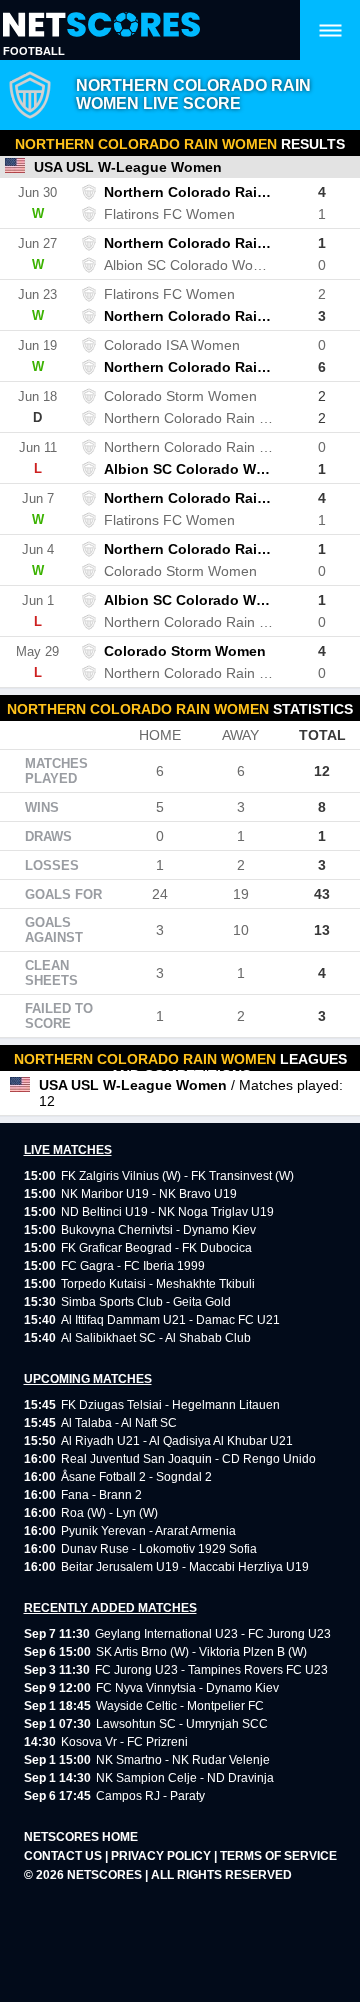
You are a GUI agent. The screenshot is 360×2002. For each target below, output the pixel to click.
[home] (101, 25)
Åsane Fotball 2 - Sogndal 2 (136, 1477)
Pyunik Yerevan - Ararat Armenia (148, 1531)
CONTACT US (64, 1856)
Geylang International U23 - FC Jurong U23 (213, 1634)
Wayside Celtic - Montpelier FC (180, 1706)
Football (34, 51)
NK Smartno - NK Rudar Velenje (183, 1760)
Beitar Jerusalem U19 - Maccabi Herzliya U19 (185, 1567)
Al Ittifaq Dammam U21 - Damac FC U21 (170, 1320)
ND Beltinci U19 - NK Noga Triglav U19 (167, 1212)
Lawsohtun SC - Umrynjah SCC (182, 1724)
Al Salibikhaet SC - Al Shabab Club (156, 1338)
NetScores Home (81, 1837)
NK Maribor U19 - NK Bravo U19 (149, 1194)
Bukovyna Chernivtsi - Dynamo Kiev (158, 1230)
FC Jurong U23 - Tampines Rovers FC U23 (211, 1670)
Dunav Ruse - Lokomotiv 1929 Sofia (159, 1549)
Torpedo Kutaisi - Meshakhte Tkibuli (158, 1284)
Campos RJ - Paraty (150, 1796)
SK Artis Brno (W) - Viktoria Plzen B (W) (201, 1652)
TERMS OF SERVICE (278, 1856)
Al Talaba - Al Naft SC (119, 1423)
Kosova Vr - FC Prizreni (124, 1742)
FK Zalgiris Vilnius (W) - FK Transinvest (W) (177, 1176)
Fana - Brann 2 (101, 1495)
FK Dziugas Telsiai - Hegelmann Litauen (170, 1405)
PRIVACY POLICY (162, 1856)
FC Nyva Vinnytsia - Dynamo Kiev (187, 1688)
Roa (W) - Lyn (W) (109, 1513)
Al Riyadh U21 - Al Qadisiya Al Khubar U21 (177, 1441)
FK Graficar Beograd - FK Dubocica (156, 1248)
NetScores (106, 1875)
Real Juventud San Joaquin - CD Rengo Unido (188, 1459)
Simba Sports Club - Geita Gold (146, 1302)
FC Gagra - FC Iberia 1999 (133, 1266)
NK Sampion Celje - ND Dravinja (185, 1778)
